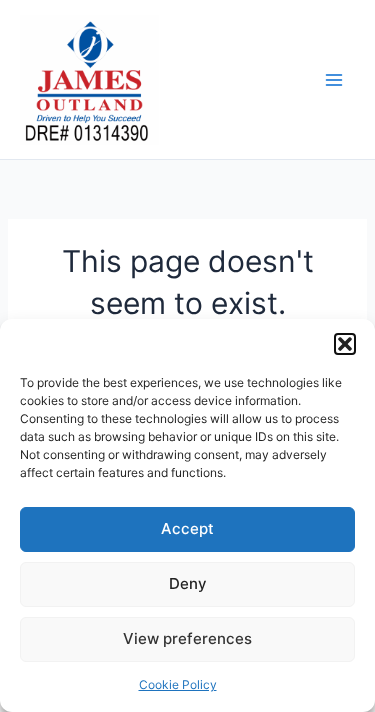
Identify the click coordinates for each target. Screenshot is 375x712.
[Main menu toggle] (334, 80)
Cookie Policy (178, 684)
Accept (187, 528)
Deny (188, 583)
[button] (345, 344)
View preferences (187, 638)
